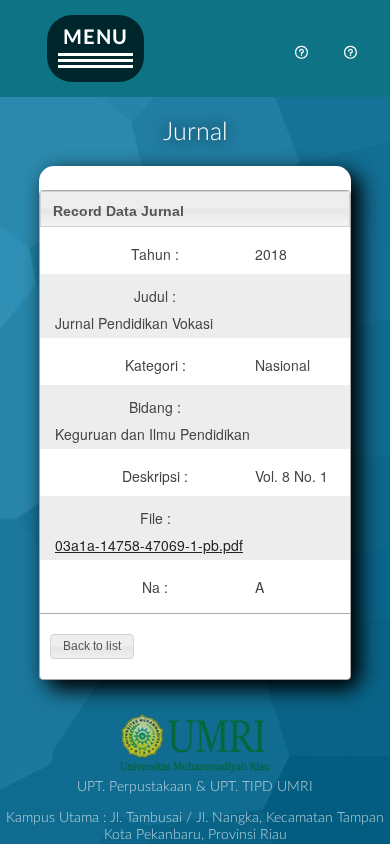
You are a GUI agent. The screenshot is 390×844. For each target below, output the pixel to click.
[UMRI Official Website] (195, 770)
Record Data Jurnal (118, 211)
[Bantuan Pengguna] (351, 54)
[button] (92, 647)
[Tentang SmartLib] (302, 54)
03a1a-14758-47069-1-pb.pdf (149, 545)
